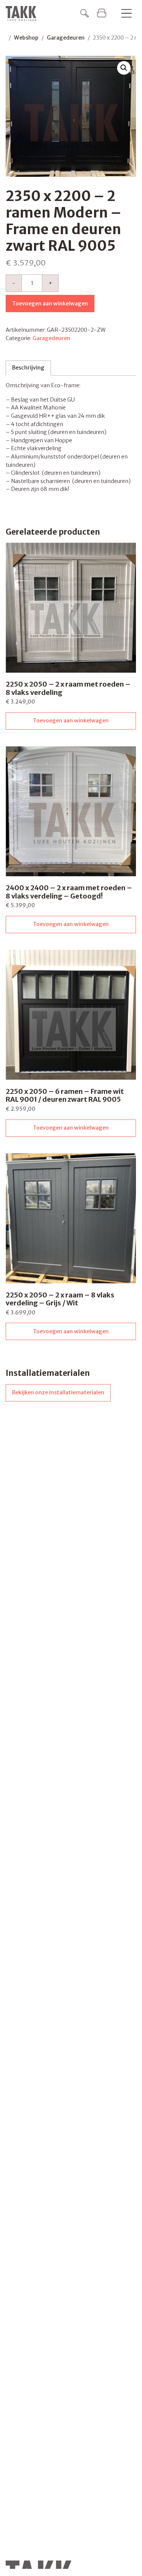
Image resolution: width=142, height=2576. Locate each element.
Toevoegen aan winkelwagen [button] (71, 721)
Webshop (26, 38)
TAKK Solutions (23, 14)
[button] (124, 68)
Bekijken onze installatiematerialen (58, 1392)
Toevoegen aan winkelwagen (50, 304)
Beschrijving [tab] (28, 368)
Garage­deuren (66, 38)
